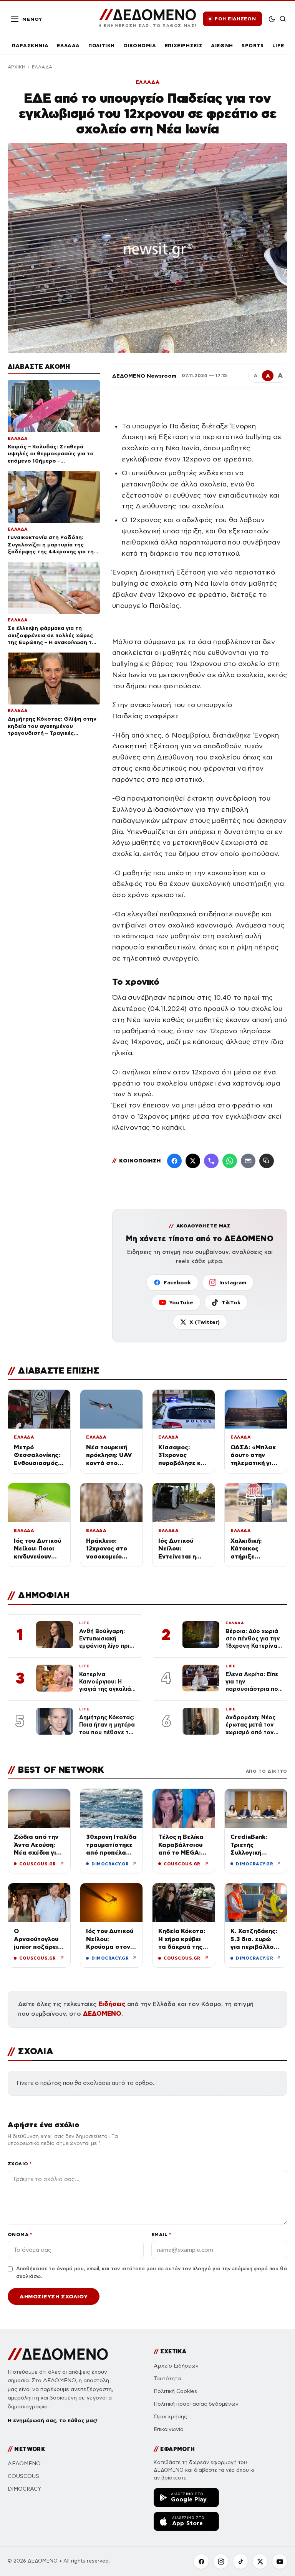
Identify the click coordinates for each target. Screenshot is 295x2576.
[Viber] (211, 1161)
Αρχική (17, 67)
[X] (260, 2561)
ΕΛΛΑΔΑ (68, 46)
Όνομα (20, 2234)
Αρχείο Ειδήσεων (176, 2366)
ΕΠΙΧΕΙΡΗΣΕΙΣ (184, 46)
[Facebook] (174, 1161)
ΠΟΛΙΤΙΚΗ (102, 46)
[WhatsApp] (230, 1161)
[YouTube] (280, 2561)
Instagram (233, 1282)
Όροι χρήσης (170, 2417)
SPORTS (253, 46)
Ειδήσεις (112, 2004)
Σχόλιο (20, 2164)
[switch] (272, 19)
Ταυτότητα (167, 2379)
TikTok (231, 1302)
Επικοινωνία (169, 2429)
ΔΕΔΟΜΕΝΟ (102, 2014)
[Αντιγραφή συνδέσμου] (267, 1161)
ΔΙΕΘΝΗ (222, 46)
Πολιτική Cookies (175, 2391)
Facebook (177, 1282)
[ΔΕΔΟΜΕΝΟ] (58, 2354)
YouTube (181, 1302)
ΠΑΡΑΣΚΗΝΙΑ (30, 46)
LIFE (278, 46)
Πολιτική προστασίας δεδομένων (196, 2404)
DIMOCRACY (24, 2489)
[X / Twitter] (193, 1161)
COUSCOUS (23, 2476)
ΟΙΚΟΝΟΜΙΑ (140, 46)
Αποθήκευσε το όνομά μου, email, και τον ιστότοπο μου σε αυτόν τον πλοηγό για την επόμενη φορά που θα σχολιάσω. (152, 2273)
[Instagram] (221, 2561)
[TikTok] (240, 2561)
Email (161, 2234)
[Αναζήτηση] (283, 19)
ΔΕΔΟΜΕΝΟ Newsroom (144, 376)
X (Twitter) (205, 1322)
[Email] (248, 1161)
